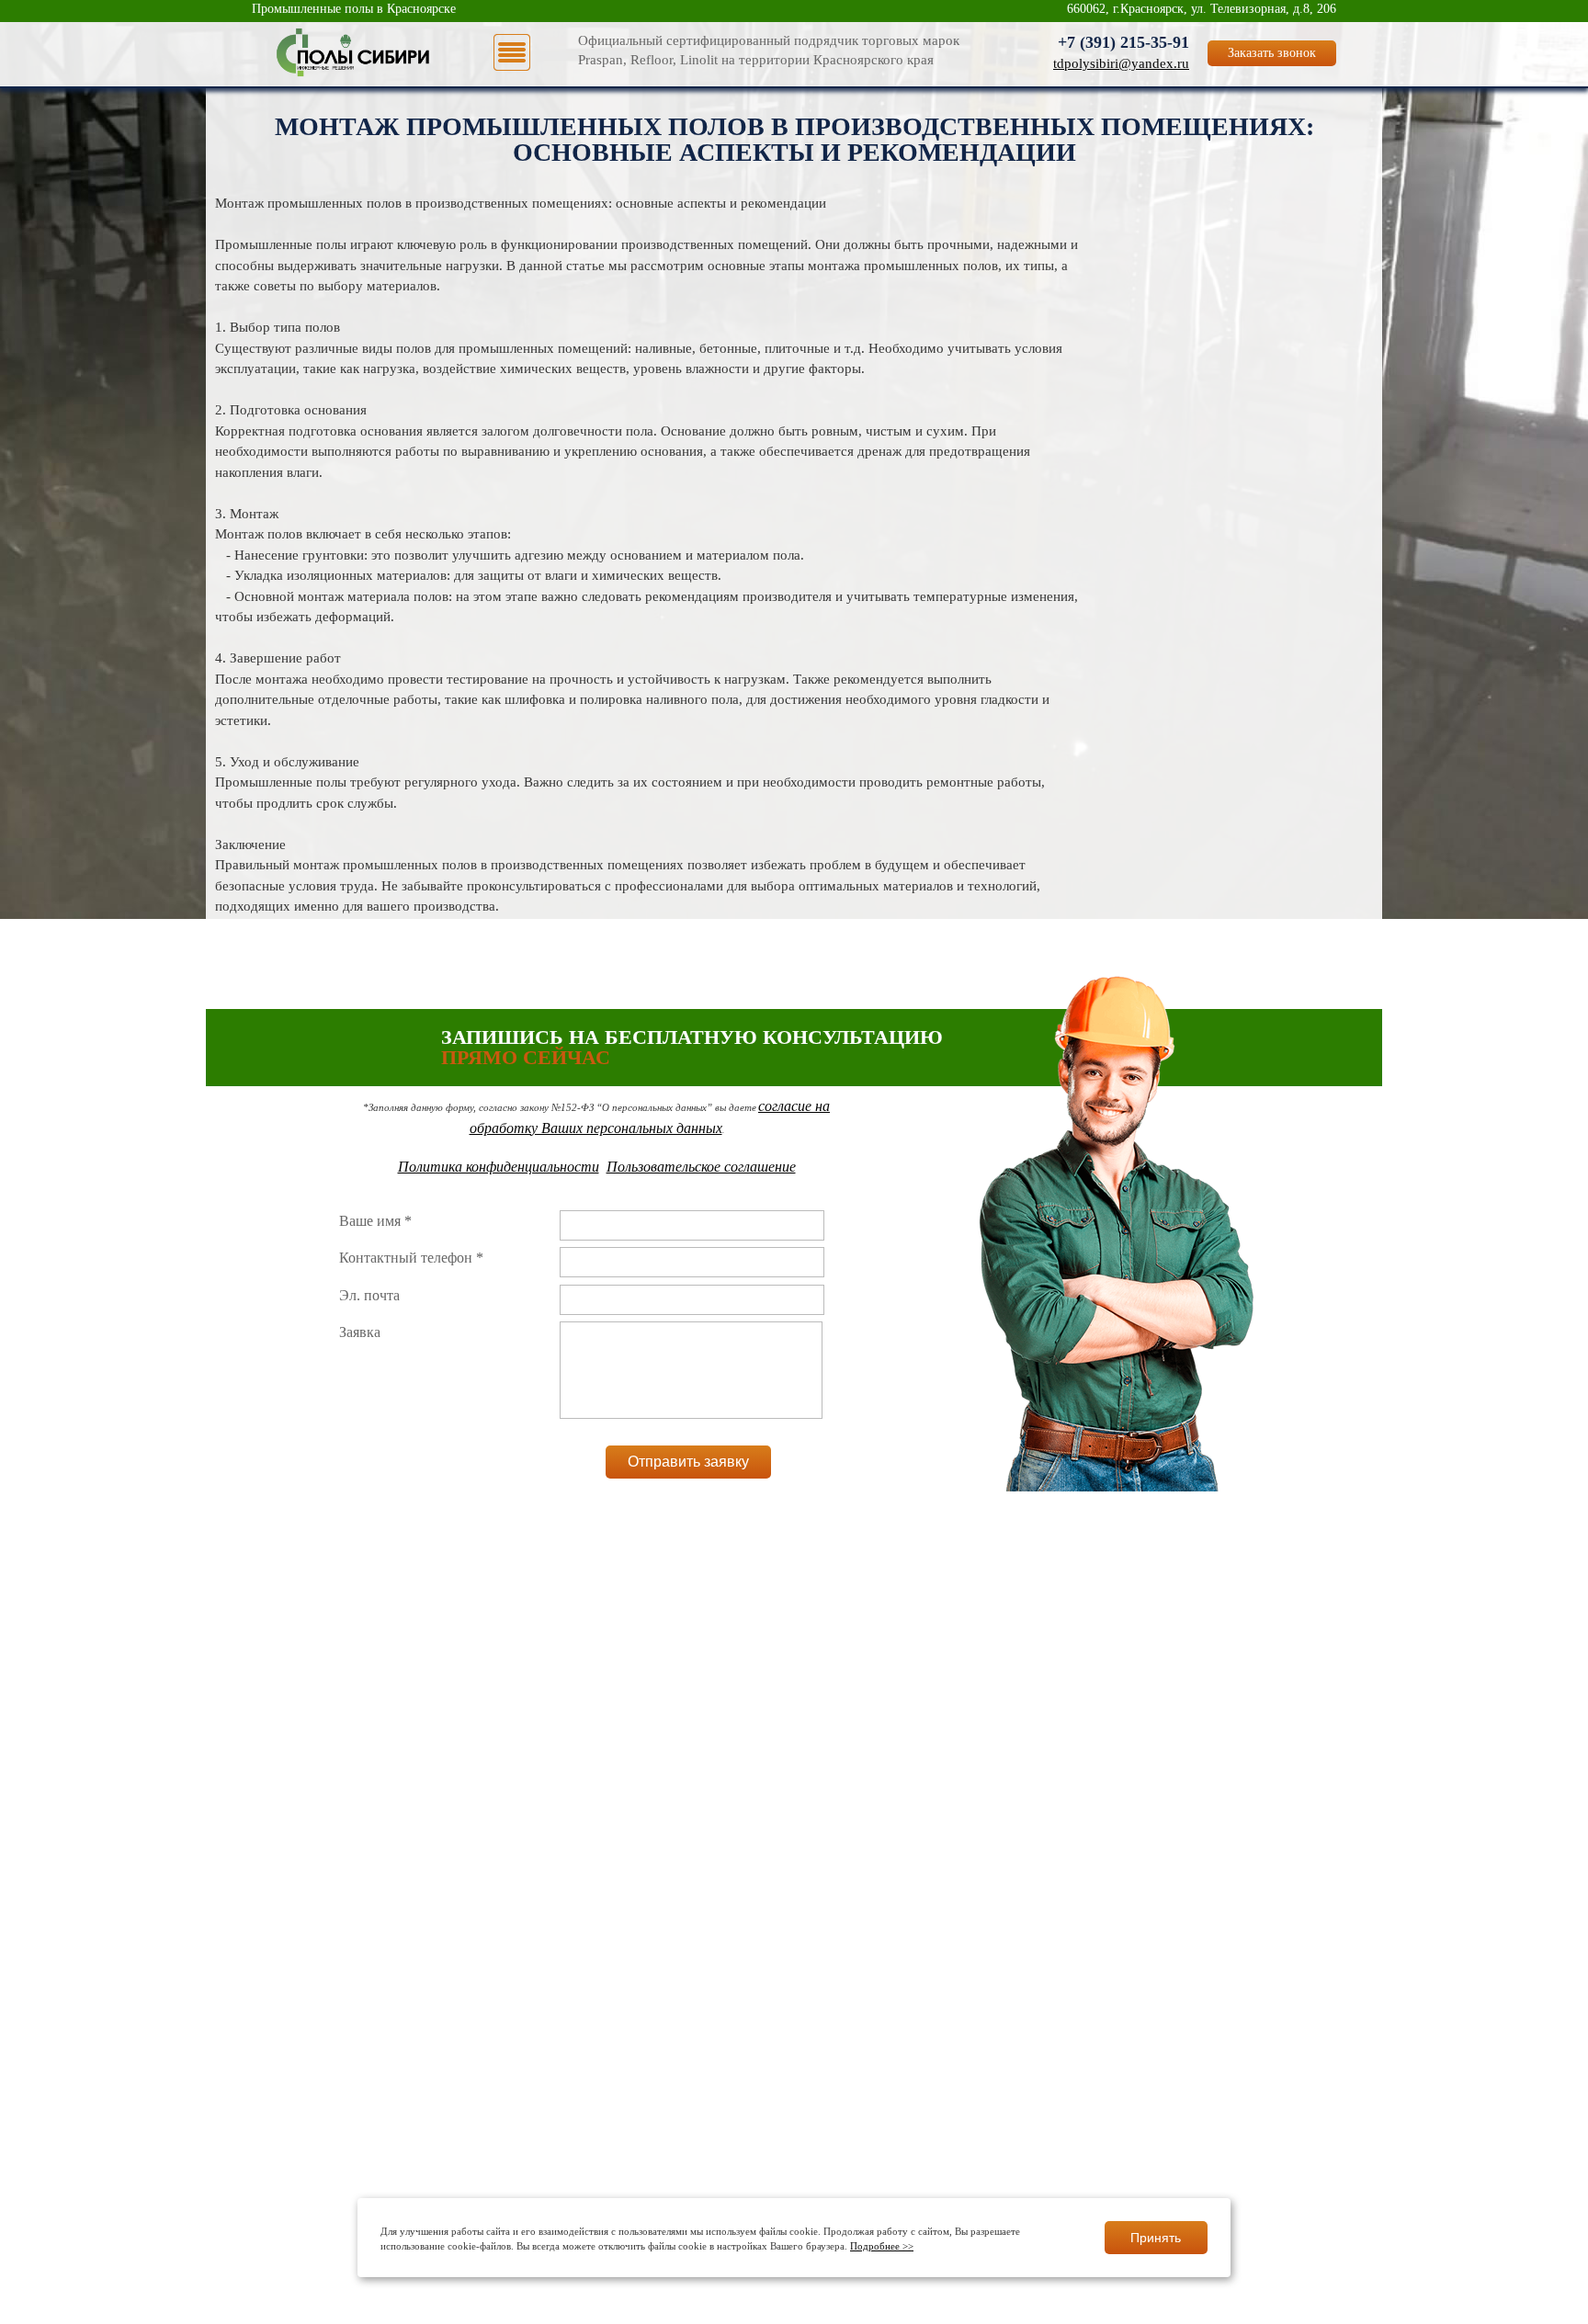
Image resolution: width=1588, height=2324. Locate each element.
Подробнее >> (882, 2247)
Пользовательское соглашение (701, 1167)
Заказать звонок (1272, 53)
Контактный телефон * (411, 1258)
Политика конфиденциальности (499, 1167)
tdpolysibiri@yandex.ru (1121, 63)
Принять (1156, 2238)
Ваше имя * (375, 1221)
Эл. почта (369, 1295)
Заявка (360, 1332)
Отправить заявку (688, 1462)
